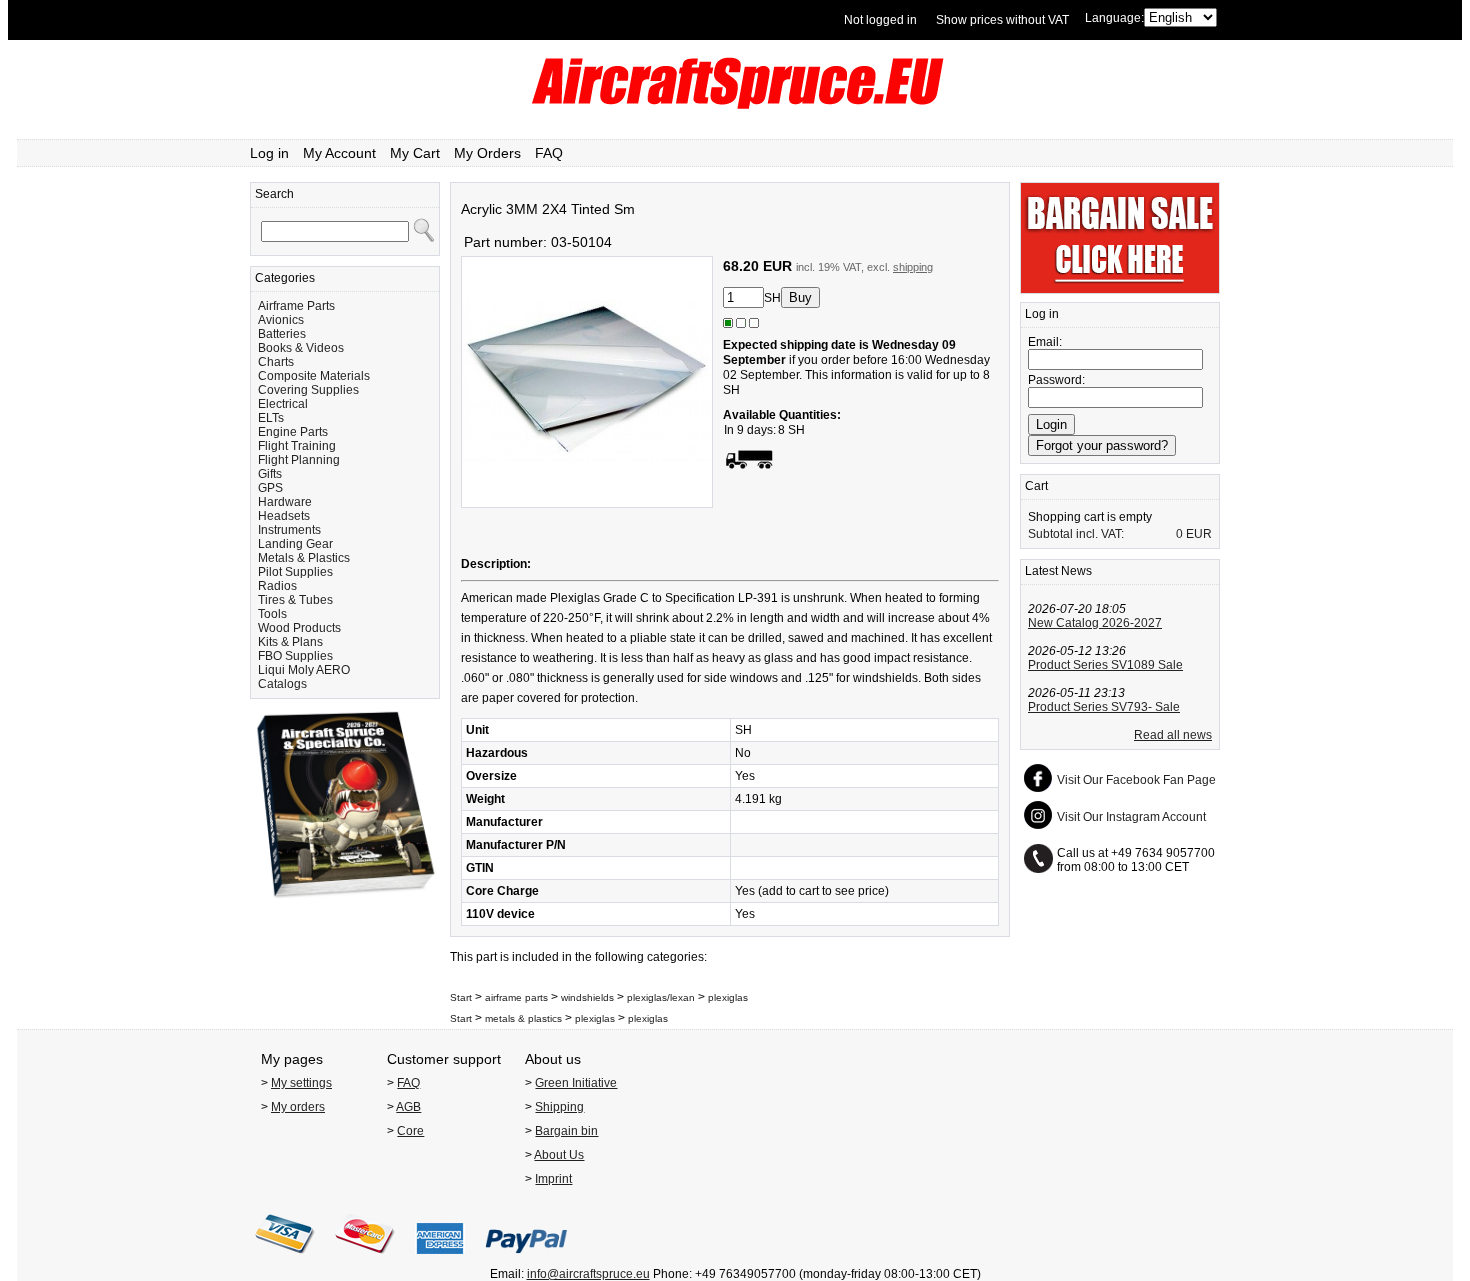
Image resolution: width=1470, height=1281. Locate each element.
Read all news (1173, 735)
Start (461, 997)
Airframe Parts (296, 306)
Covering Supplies (308, 390)
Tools (272, 614)
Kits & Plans (290, 642)
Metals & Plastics (304, 558)
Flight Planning (299, 460)
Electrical (283, 404)
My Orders (487, 153)
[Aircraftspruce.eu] (735, 105)
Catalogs (282, 684)
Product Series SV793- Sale (1104, 707)
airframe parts (516, 997)
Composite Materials (314, 376)
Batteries (282, 334)
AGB (408, 1107)
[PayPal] (526, 1260)
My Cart (415, 153)
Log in (269, 153)
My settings (301, 1083)
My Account (339, 153)
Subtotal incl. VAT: (1076, 534)
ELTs (271, 418)
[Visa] (285, 1260)
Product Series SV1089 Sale (1105, 665)
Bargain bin (566, 1131)
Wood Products (299, 628)
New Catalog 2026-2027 (1095, 623)
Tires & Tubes (295, 600)
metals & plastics (523, 1018)
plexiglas (728, 997)
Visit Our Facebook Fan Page (1136, 780)
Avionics (281, 320)
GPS (270, 488)
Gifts (270, 474)
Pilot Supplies (295, 572)
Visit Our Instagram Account (1131, 817)
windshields (587, 997)
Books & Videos (301, 348)
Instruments (289, 530)
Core (410, 1131)
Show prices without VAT (1002, 20)
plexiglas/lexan (661, 997)
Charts (276, 362)
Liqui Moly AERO (304, 670)
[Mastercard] (365, 1260)
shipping (913, 267)
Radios (277, 586)
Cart (1036, 486)
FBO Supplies (295, 656)
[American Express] (440, 1260)
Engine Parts (293, 432)
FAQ (549, 153)
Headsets (284, 516)
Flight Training (297, 446)
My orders (298, 1107)
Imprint (553, 1179)
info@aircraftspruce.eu (588, 1274)
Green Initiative (576, 1083)
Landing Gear (295, 544)
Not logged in (880, 20)
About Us (559, 1155)
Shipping (559, 1107)
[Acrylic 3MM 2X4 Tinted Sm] (587, 504)
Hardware (285, 502)
